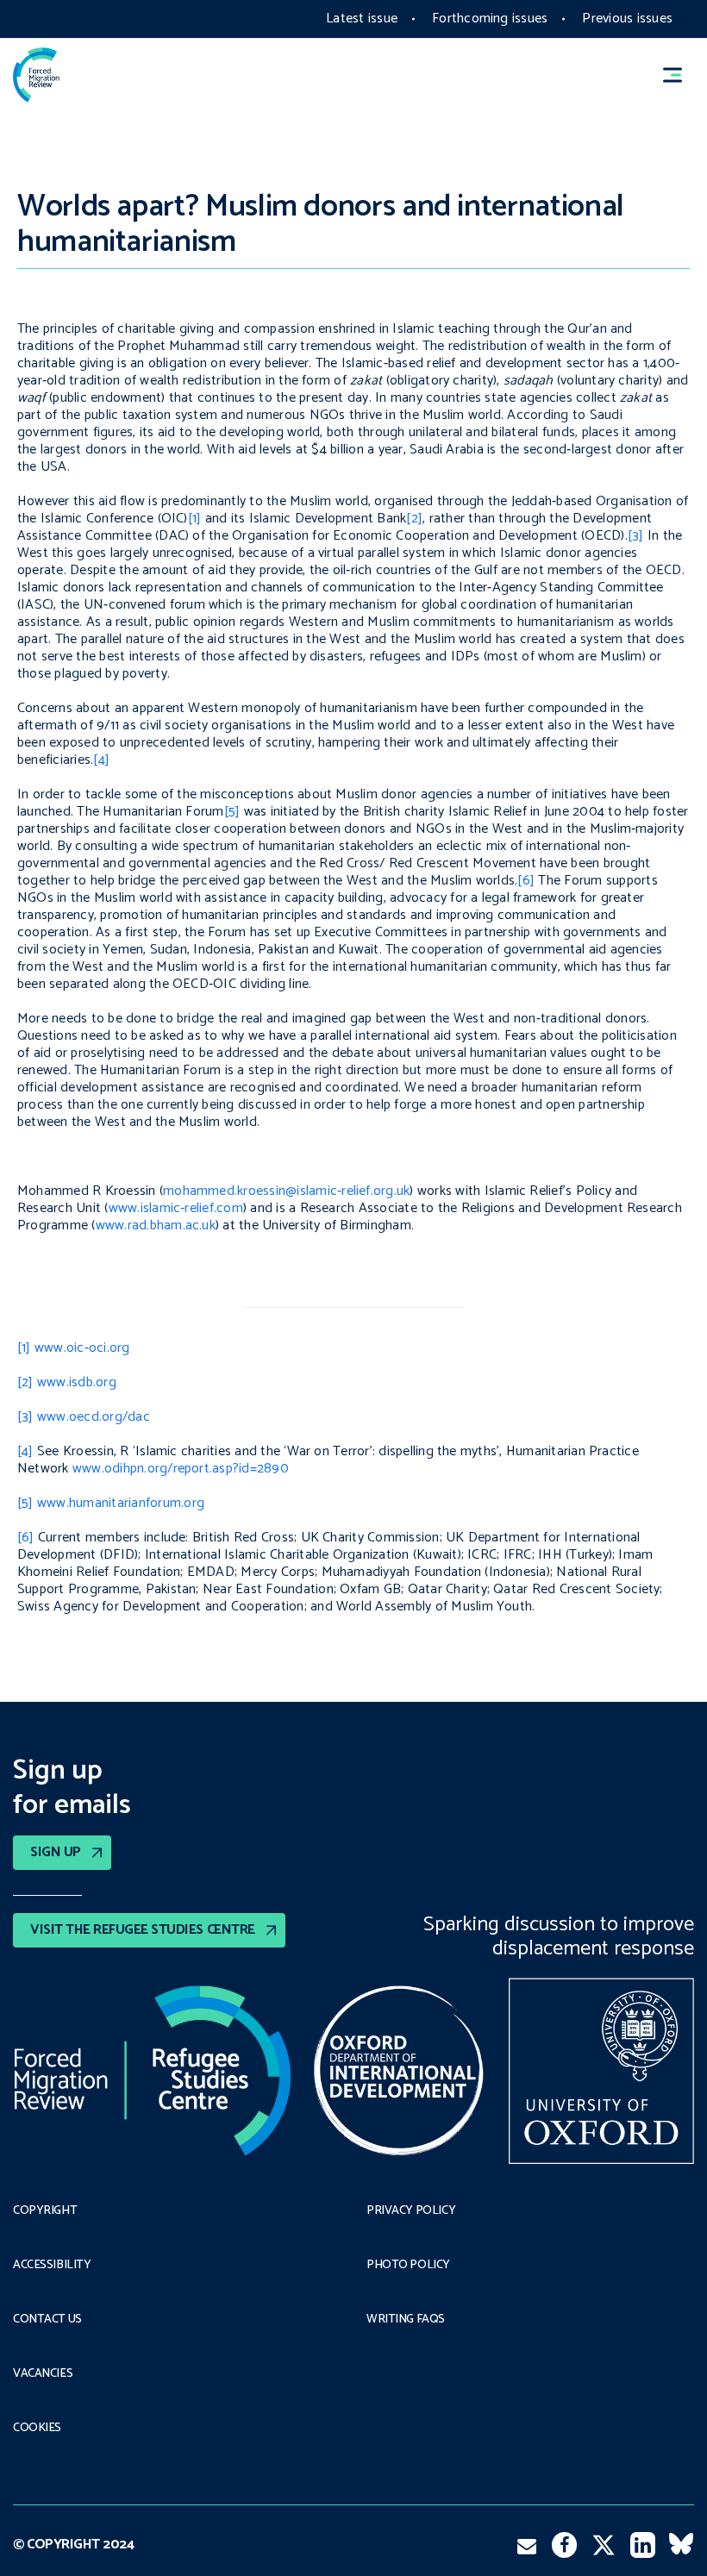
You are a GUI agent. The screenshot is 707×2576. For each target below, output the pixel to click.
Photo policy (408, 2266)
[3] (636, 536)
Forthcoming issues (490, 19)
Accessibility (52, 2266)
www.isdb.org (77, 1382)
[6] (526, 881)
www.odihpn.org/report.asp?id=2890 (181, 1469)
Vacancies (43, 2374)
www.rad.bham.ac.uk (156, 1225)
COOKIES (37, 2429)
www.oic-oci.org (82, 1348)
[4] (101, 760)
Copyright (45, 2211)
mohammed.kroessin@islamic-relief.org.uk (286, 1191)
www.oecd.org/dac (94, 1417)
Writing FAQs (406, 2320)
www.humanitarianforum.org (121, 1503)
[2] (414, 519)
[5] (232, 812)
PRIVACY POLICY (411, 2211)
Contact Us (47, 2320)
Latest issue (362, 19)
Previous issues (627, 19)
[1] (195, 519)
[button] (680, 75)
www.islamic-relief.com (176, 1208)
